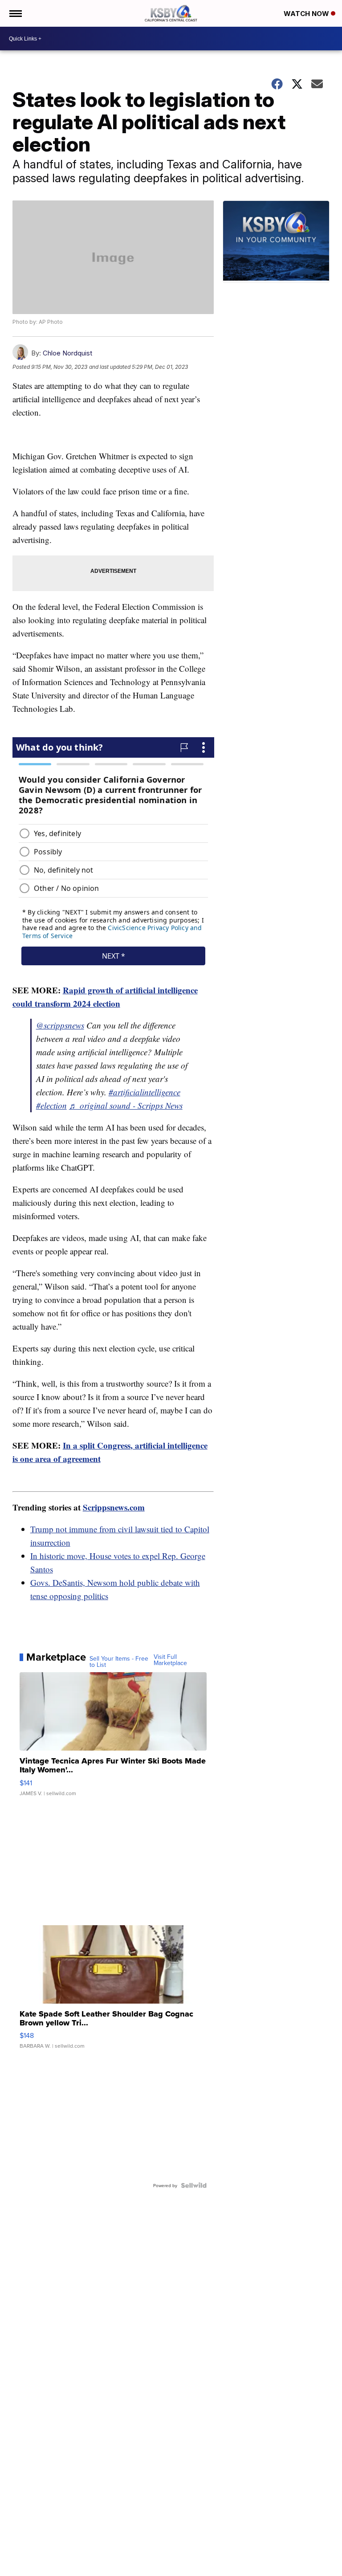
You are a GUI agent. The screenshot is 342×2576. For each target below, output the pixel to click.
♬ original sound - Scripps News (126, 1105)
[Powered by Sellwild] (194, 2185)
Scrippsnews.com (114, 1507)
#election (51, 1105)
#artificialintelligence (145, 1092)
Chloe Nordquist (67, 353)
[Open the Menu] (15, 13)
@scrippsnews (60, 1025)
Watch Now (307, 14)
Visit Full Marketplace (170, 1660)
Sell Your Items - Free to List (119, 1662)
